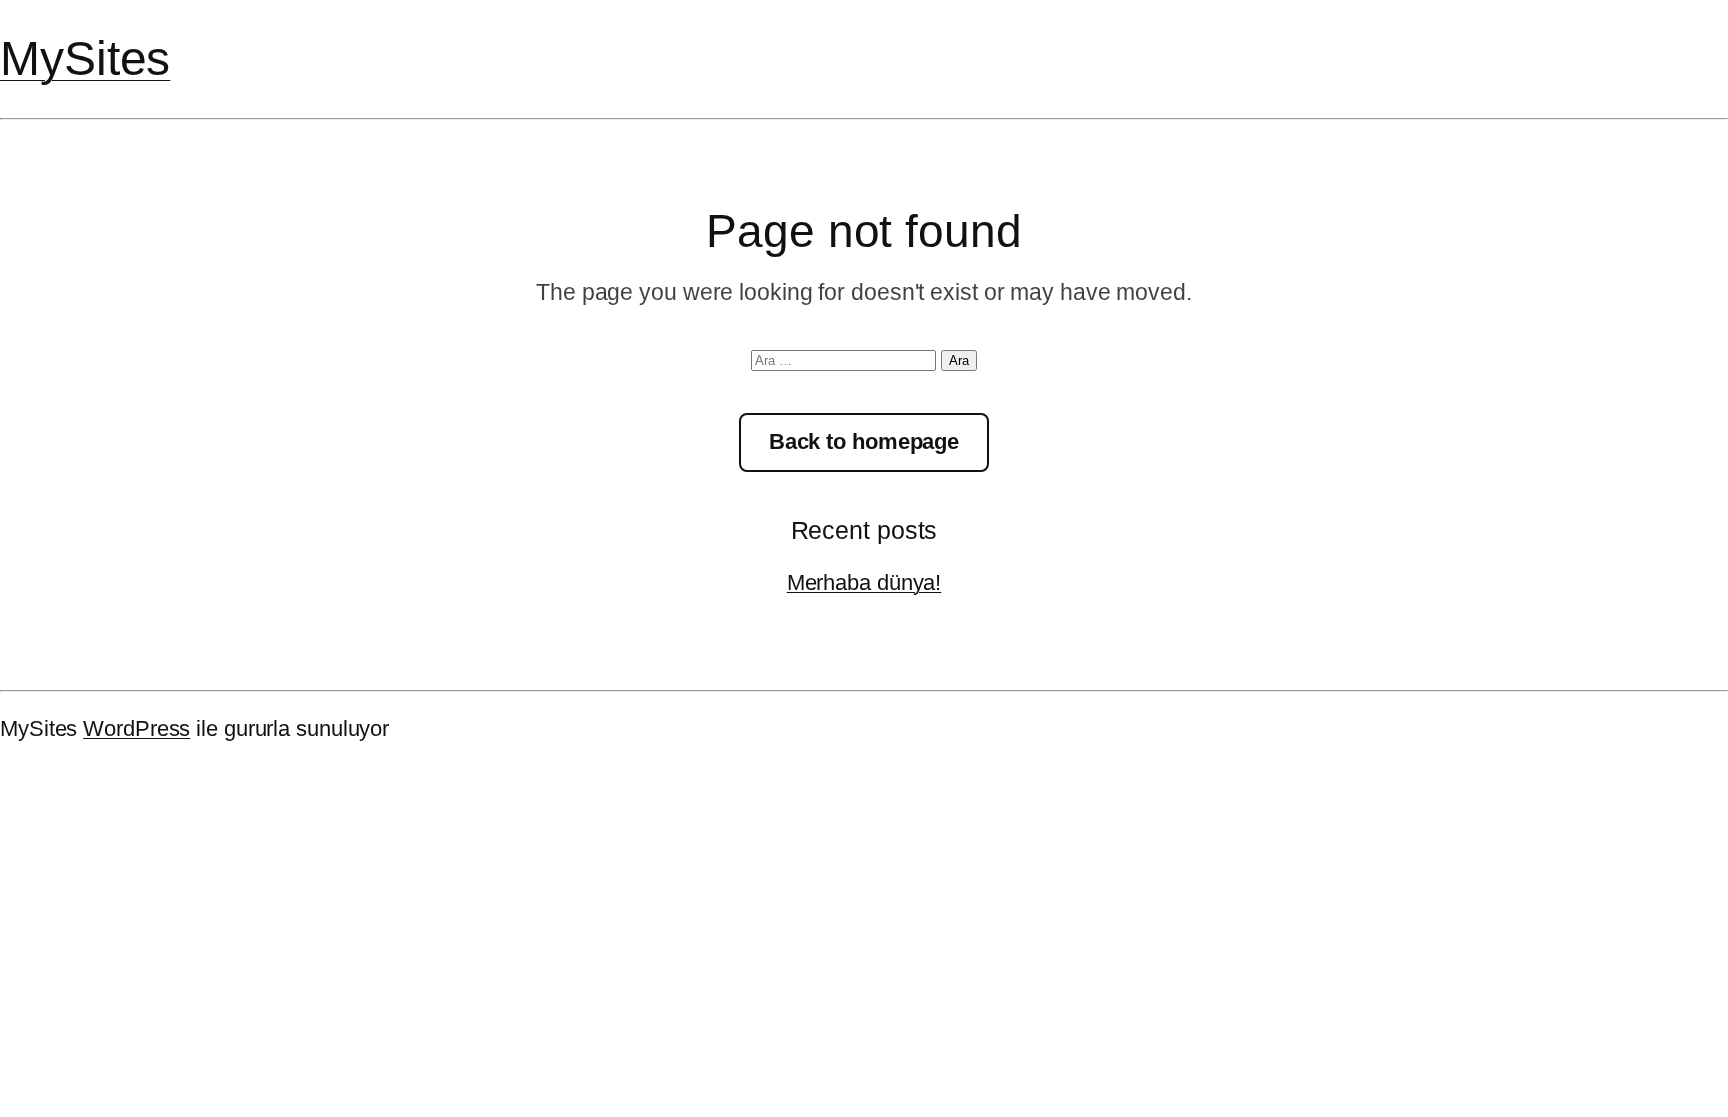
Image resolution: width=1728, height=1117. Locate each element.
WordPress (136, 728)
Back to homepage (864, 441)
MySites (85, 58)
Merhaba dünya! (864, 582)
